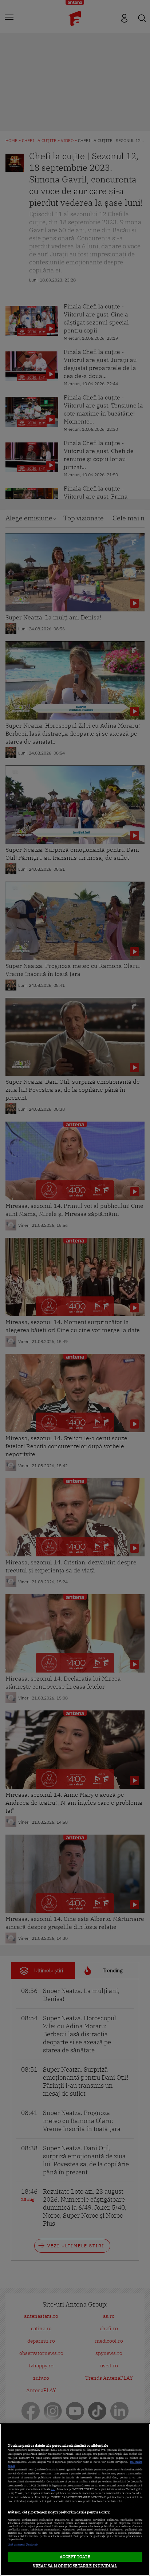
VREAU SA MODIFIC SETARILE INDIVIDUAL (75, 2566)
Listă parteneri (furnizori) (23, 2545)
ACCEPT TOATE (75, 2557)
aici (53, 2489)
